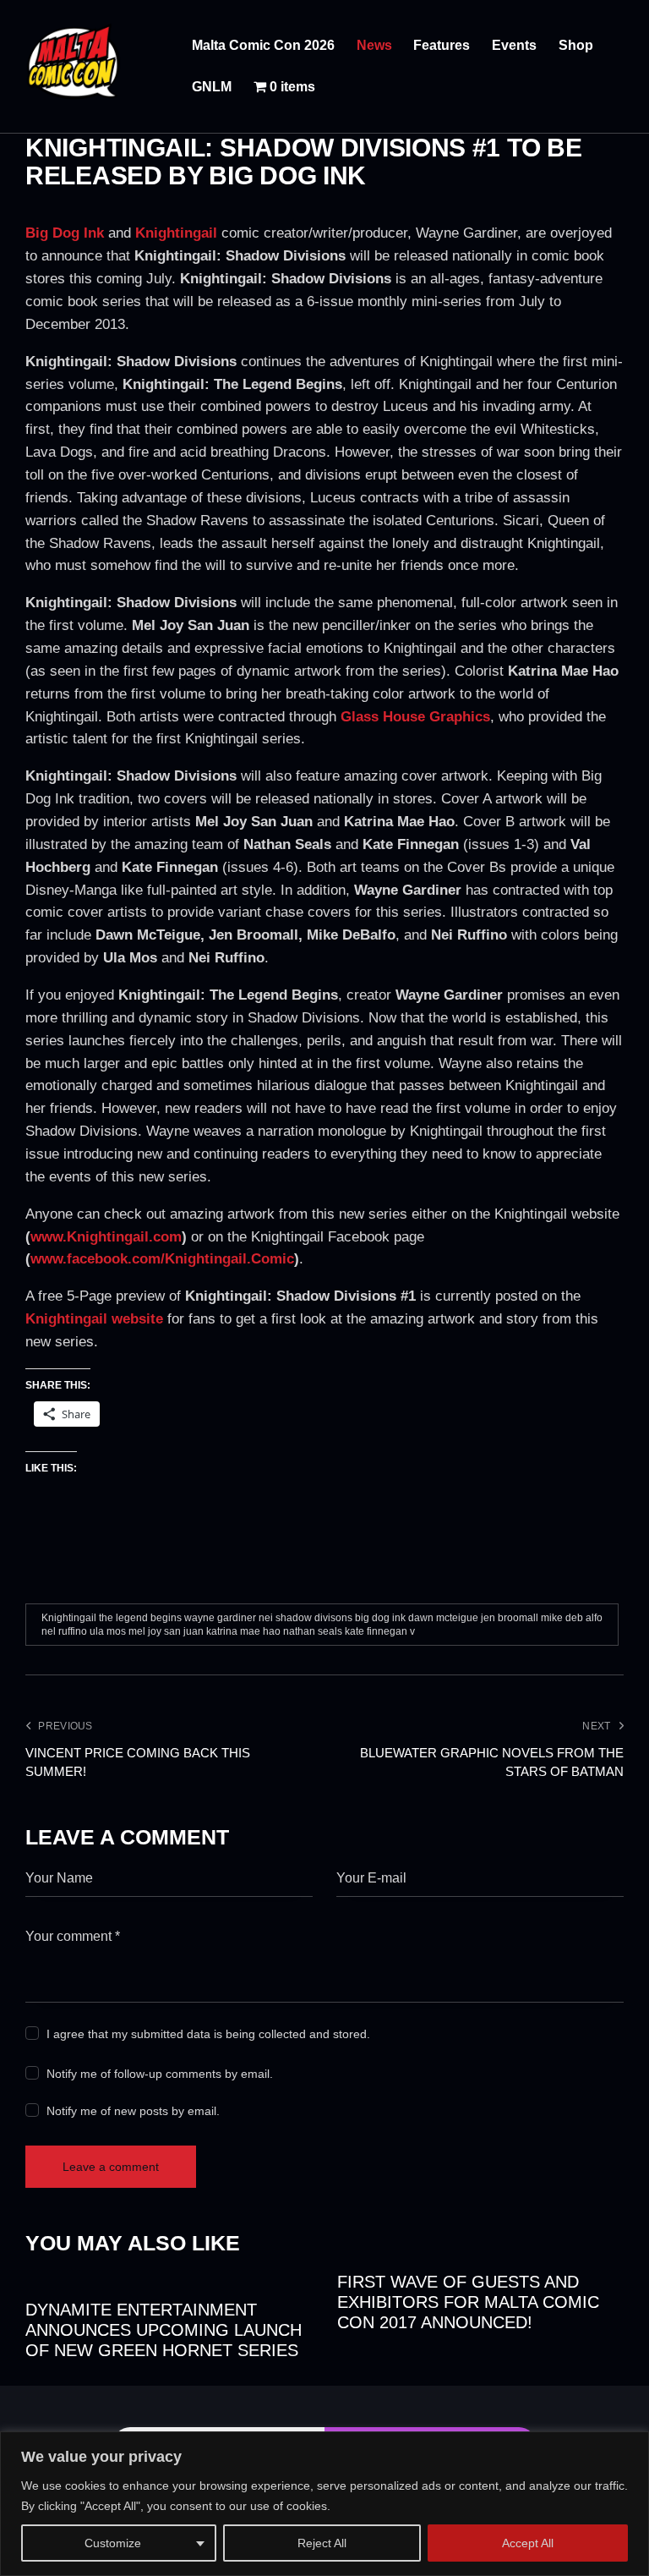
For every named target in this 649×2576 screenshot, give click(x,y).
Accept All (528, 2543)
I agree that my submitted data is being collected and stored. (208, 2034)
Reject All (322, 2543)
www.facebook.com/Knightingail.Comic (162, 1259)
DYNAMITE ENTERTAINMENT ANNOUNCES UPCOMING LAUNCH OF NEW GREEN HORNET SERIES (164, 2330)
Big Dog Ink (65, 233)
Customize (113, 2543)
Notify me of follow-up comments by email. (160, 2074)
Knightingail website (94, 1319)
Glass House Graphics (415, 717)
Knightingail (176, 233)
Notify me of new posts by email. (133, 2111)
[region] (324, 2504)
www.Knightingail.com (106, 1237)
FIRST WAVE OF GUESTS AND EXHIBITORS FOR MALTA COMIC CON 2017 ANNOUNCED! (468, 2302)
